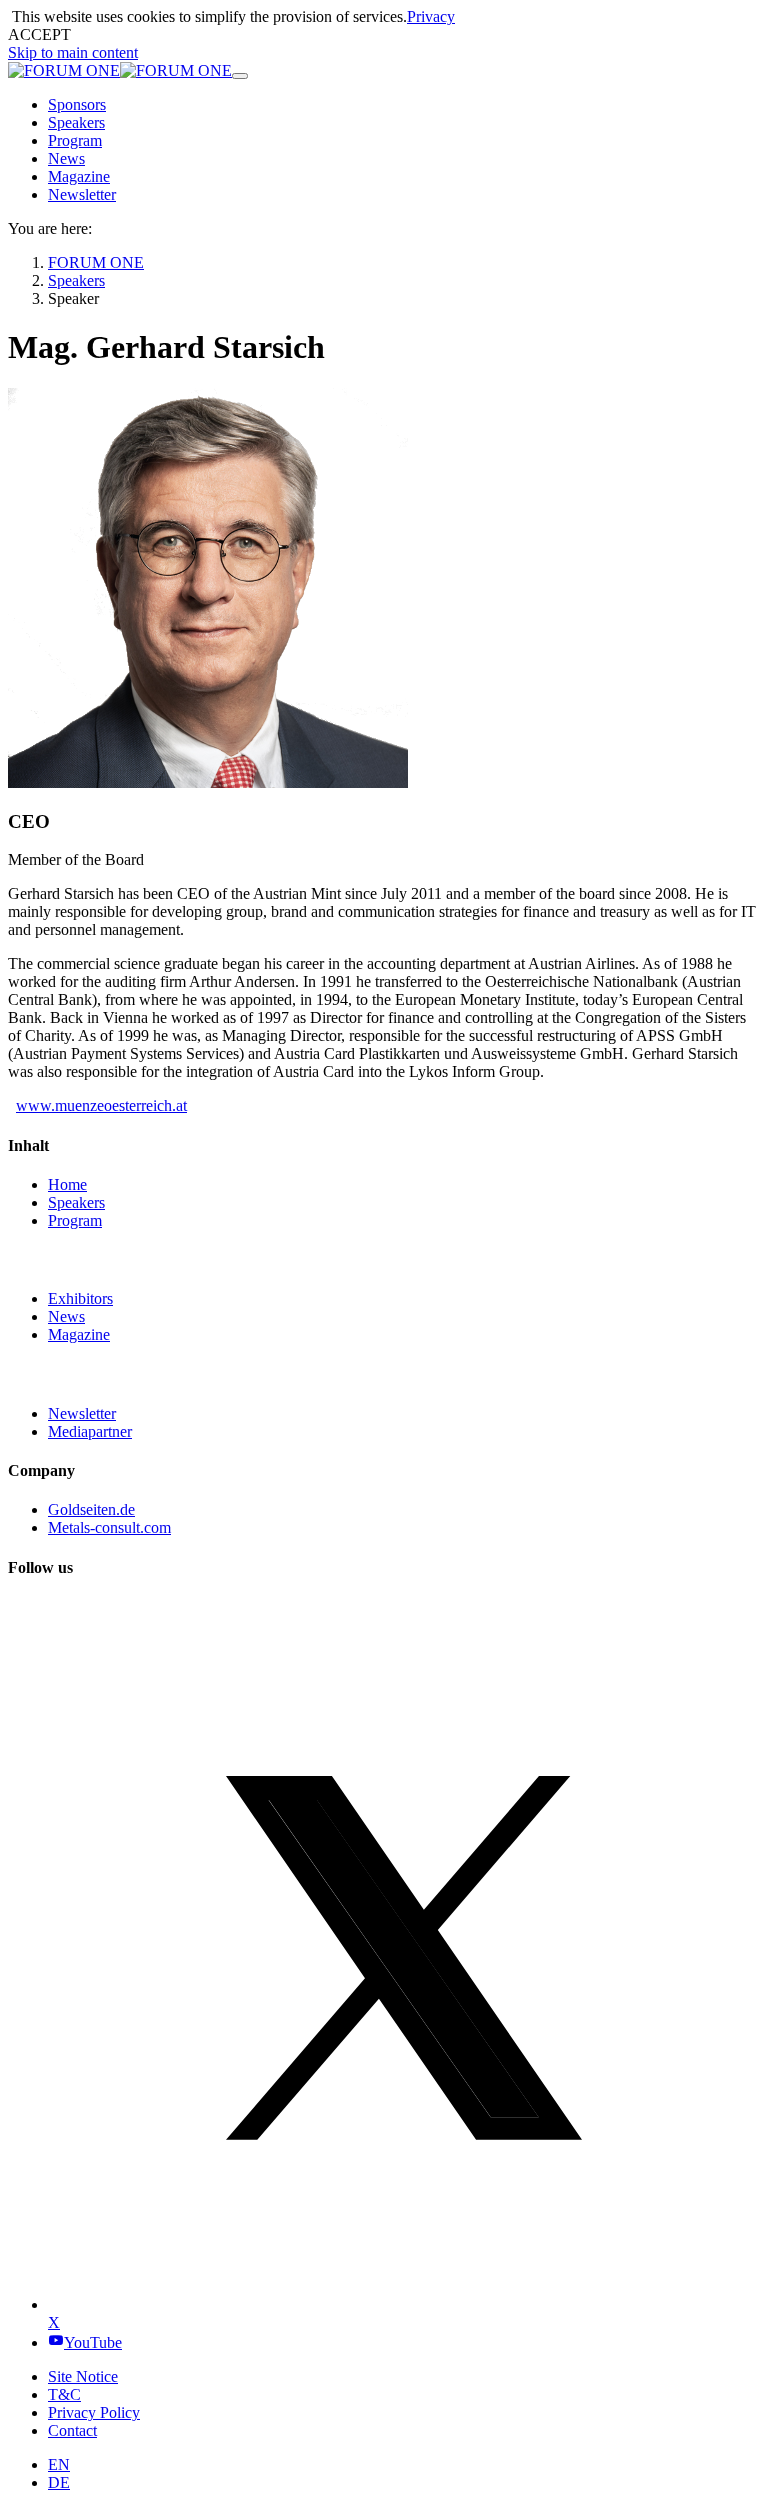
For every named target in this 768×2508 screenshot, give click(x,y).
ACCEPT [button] (39, 34)
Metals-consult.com (109, 1527)
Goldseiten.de (91, 1509)
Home (67, 1184)
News (66, 1316)
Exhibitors (80, 1298)
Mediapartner (90, 1431)
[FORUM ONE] (120, 70)
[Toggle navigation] (240, 76)
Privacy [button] (431, 16)
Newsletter (82, 1413)
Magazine (79, 1334)
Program (75, 1220)
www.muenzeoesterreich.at (101, 1105)
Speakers (76, 1202)
